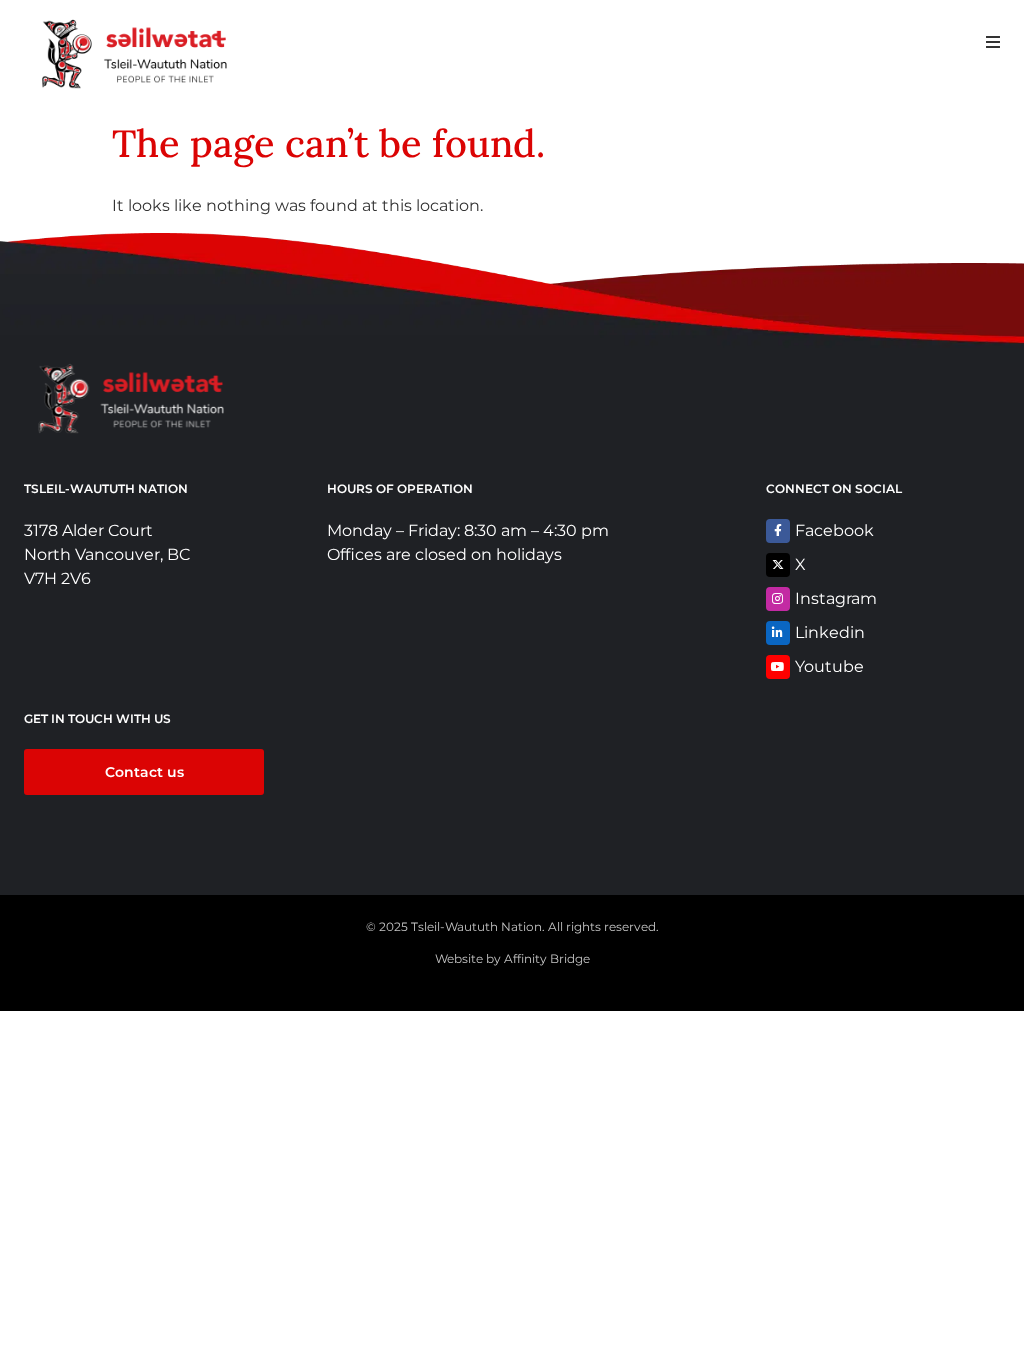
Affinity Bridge (547, 958)
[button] (992, 41)
